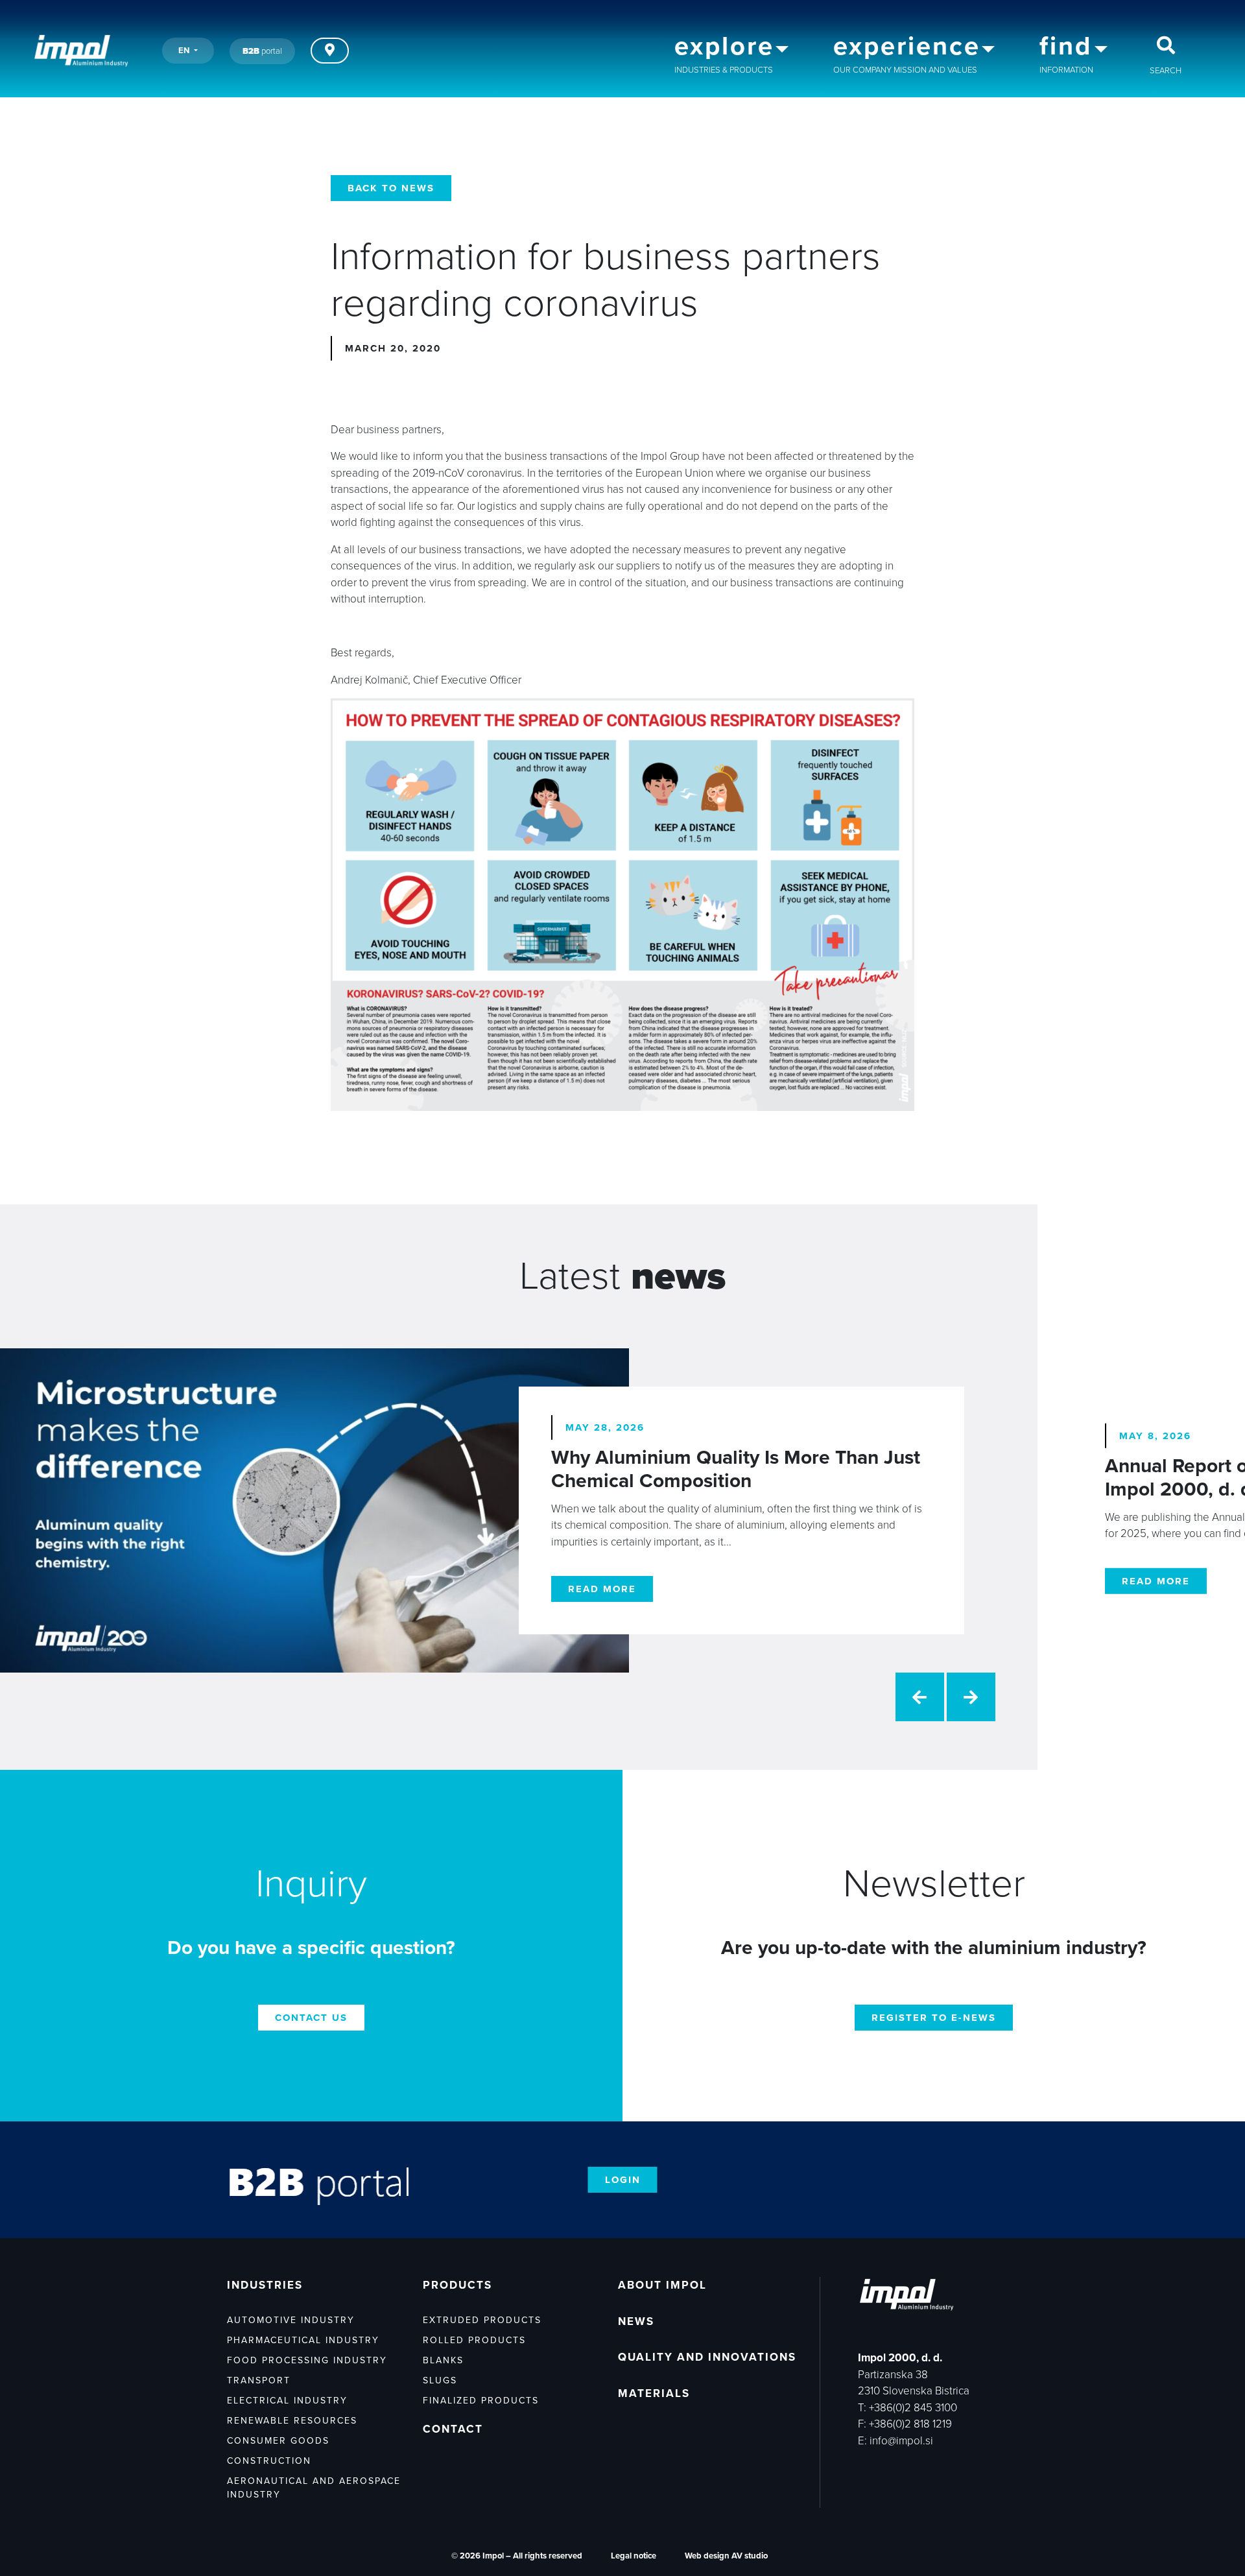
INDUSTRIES (265, 2285)
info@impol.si (901, 2441)
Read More (602, 1589)
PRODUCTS (457, 2285)
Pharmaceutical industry (303, 2340)
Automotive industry (291, 2320)
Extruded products (482, 2320)
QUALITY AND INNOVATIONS (707, 2357)
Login (623, 2180)
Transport (259, 2380)
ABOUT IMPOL (662, 2285)
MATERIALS (654, 2393)
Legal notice (634, 2556)
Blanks (443, 2360)
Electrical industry (287, 2401)
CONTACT (453, 2429)
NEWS (636, 2321)
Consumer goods (278, 2441)
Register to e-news (934, 2018)
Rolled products (474, 2340)
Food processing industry (307, 2360)
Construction (269, 2461)
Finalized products (481, 2401)
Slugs (440, 2380)
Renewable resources (292, 2421)
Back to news (391, 188)
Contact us (311, 2018)
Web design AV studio (726, 2556)
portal (262, 51)
